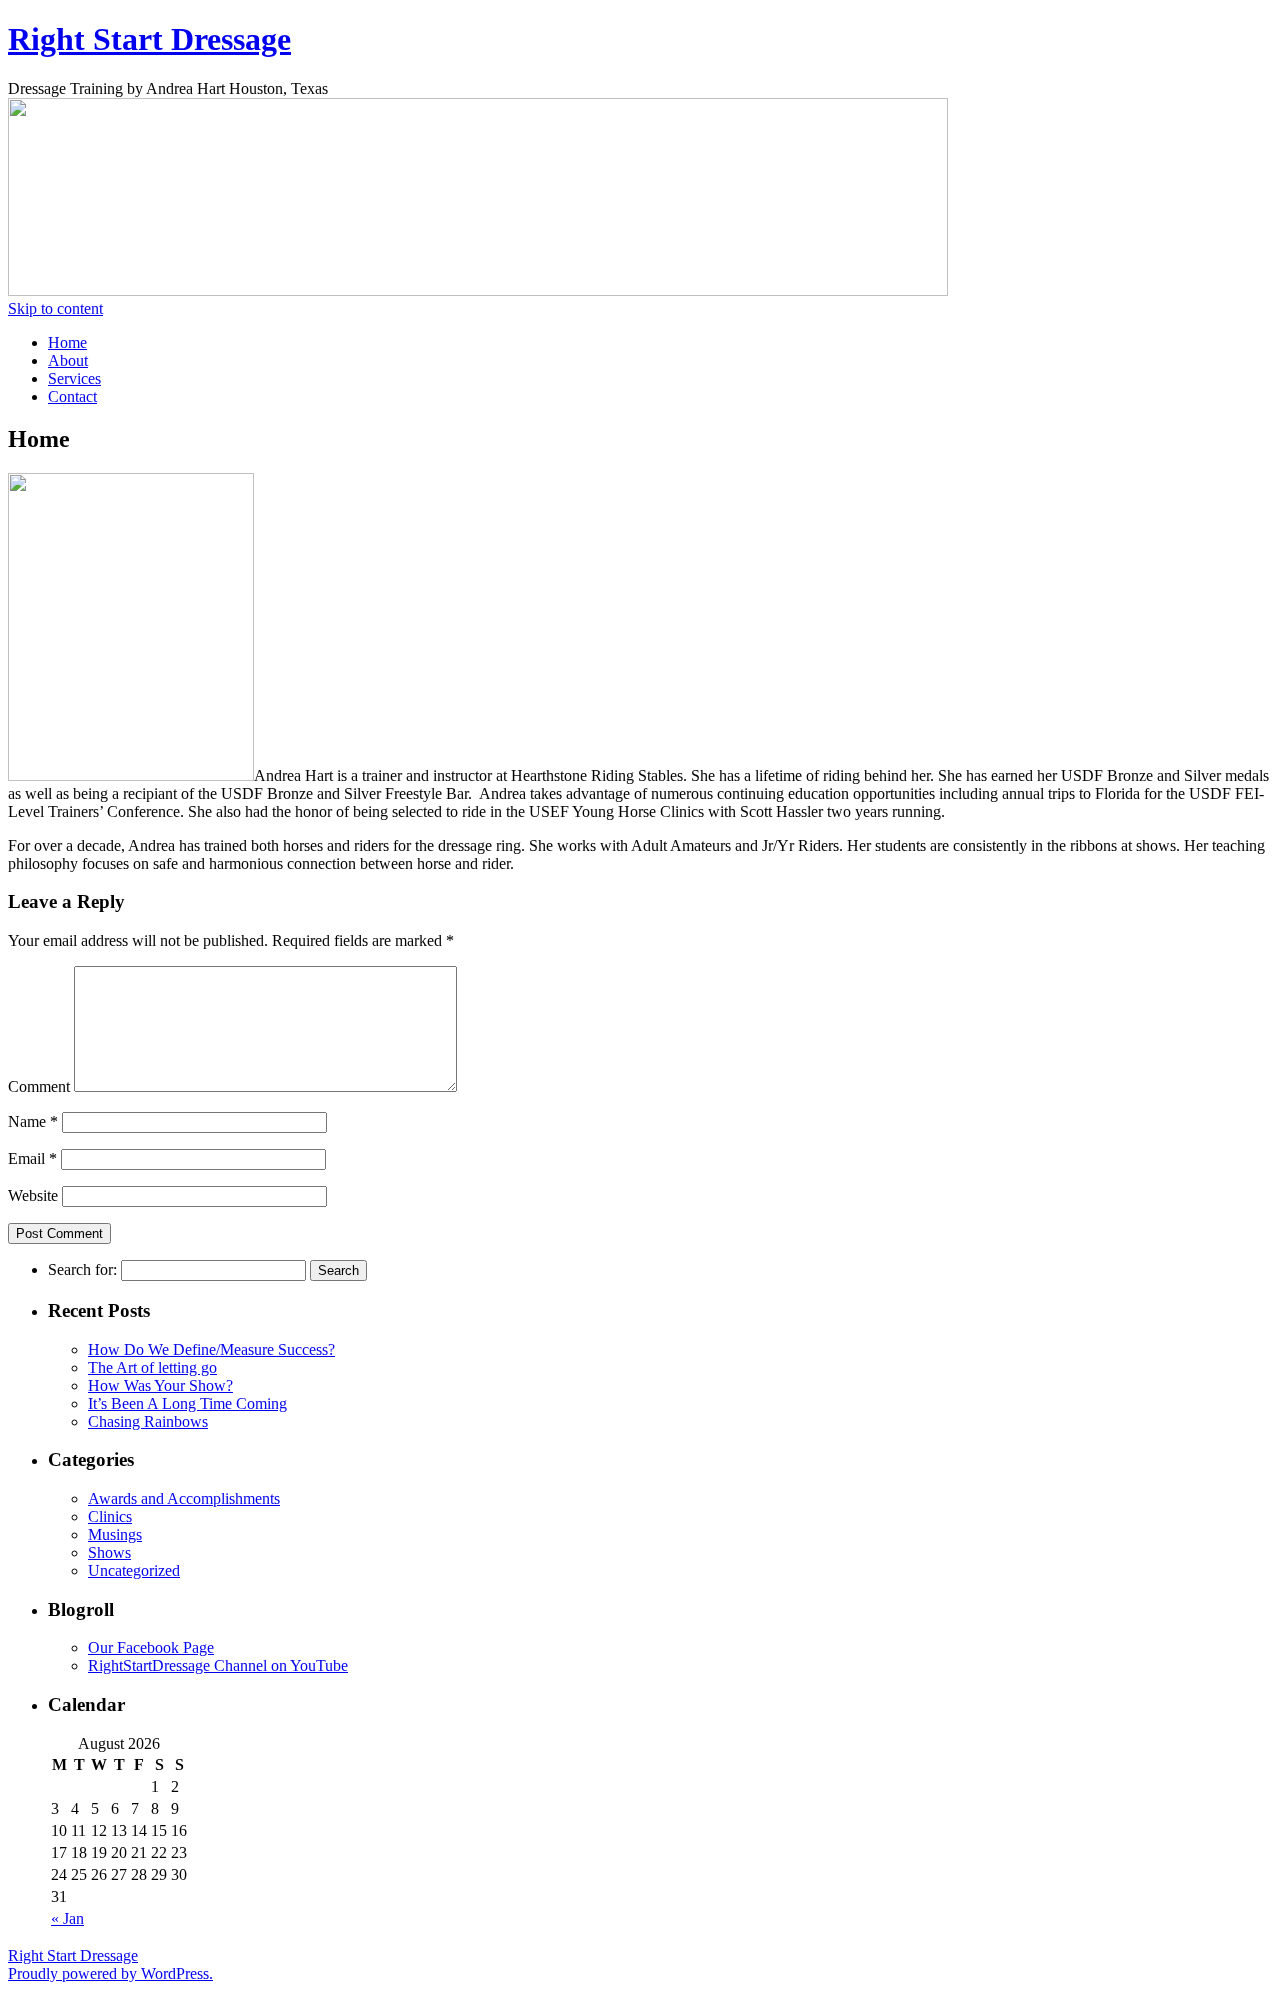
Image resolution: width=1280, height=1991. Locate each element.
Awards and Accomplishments (184, 1498)
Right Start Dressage (149, 39)
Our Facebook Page (151, 1647)
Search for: (82, 1269)
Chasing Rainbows (148, 1421)
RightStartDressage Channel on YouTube (218, 1665)
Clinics (110, 1516)
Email (32, 1158)
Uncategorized (134, 1570)
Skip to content (55, 308)
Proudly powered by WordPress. (110, 1973)
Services (74, 378)
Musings (115, 1534)
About (68, 360)
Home (67, 342)
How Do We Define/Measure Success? (211, 1349)
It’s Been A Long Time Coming (187, 1403)
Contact (72, 396)
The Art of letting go (152, 1367)
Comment (39, 1086)
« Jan (67, 1918)
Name (33, 1121)
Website (33, 1195)
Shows (109, 1552)
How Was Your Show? (160, 1385)
